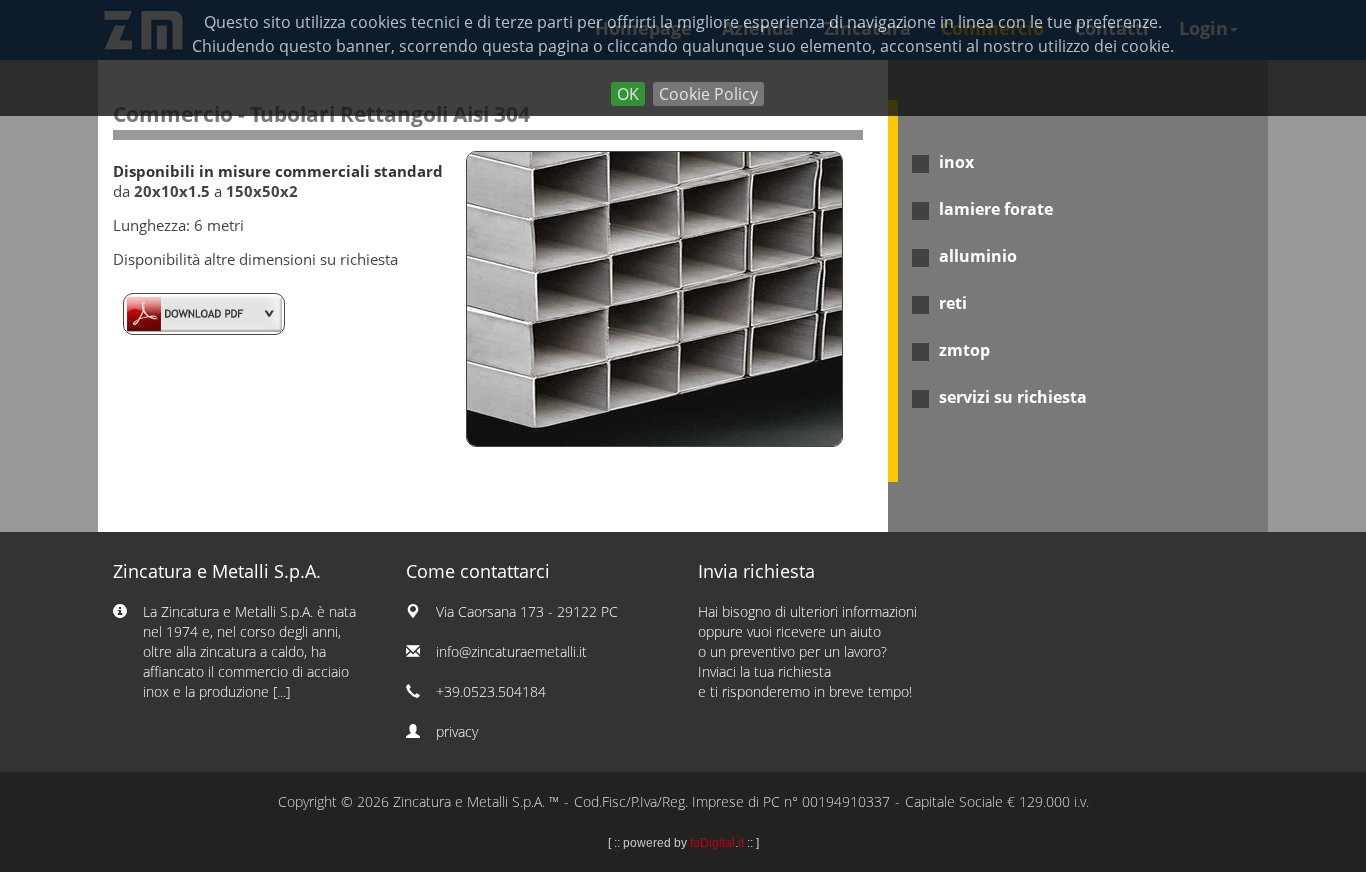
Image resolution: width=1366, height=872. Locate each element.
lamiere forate (996, 209)
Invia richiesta (756, 571)
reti (953, 303)
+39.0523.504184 (491, 691)
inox (956, 162)
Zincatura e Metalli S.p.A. (217, 571)
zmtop (964, 350)
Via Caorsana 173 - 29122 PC (527, 611)
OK (628, 94)
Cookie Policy (708, 94)
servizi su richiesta (1013, 397)
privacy (457, 731)
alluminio (978, 256)
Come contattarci (478, 571)
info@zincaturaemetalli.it (511, 651)
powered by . (683, 843)
